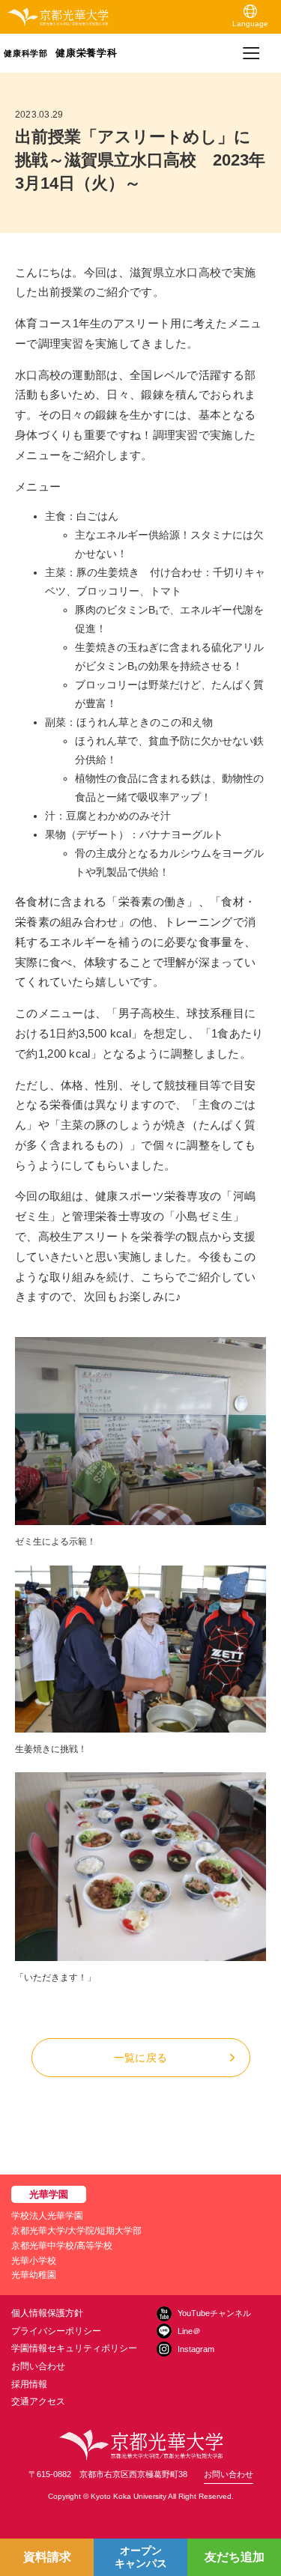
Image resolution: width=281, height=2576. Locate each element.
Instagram (196, 2349)
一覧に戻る (140, 2058)
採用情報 (29, 2384)
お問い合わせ (38, 2366)
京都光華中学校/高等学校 (62, 2246)
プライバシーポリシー (56, 2331)
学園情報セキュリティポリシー (74, 2348)
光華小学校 (34, 2261)
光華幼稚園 (34, 2275)
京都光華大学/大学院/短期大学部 (76, 2231)
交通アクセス (38, 2401)
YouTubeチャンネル (214, 2313)
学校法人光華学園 (47, 2216)
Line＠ (189, 2331)
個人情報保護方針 (47, 2313)
